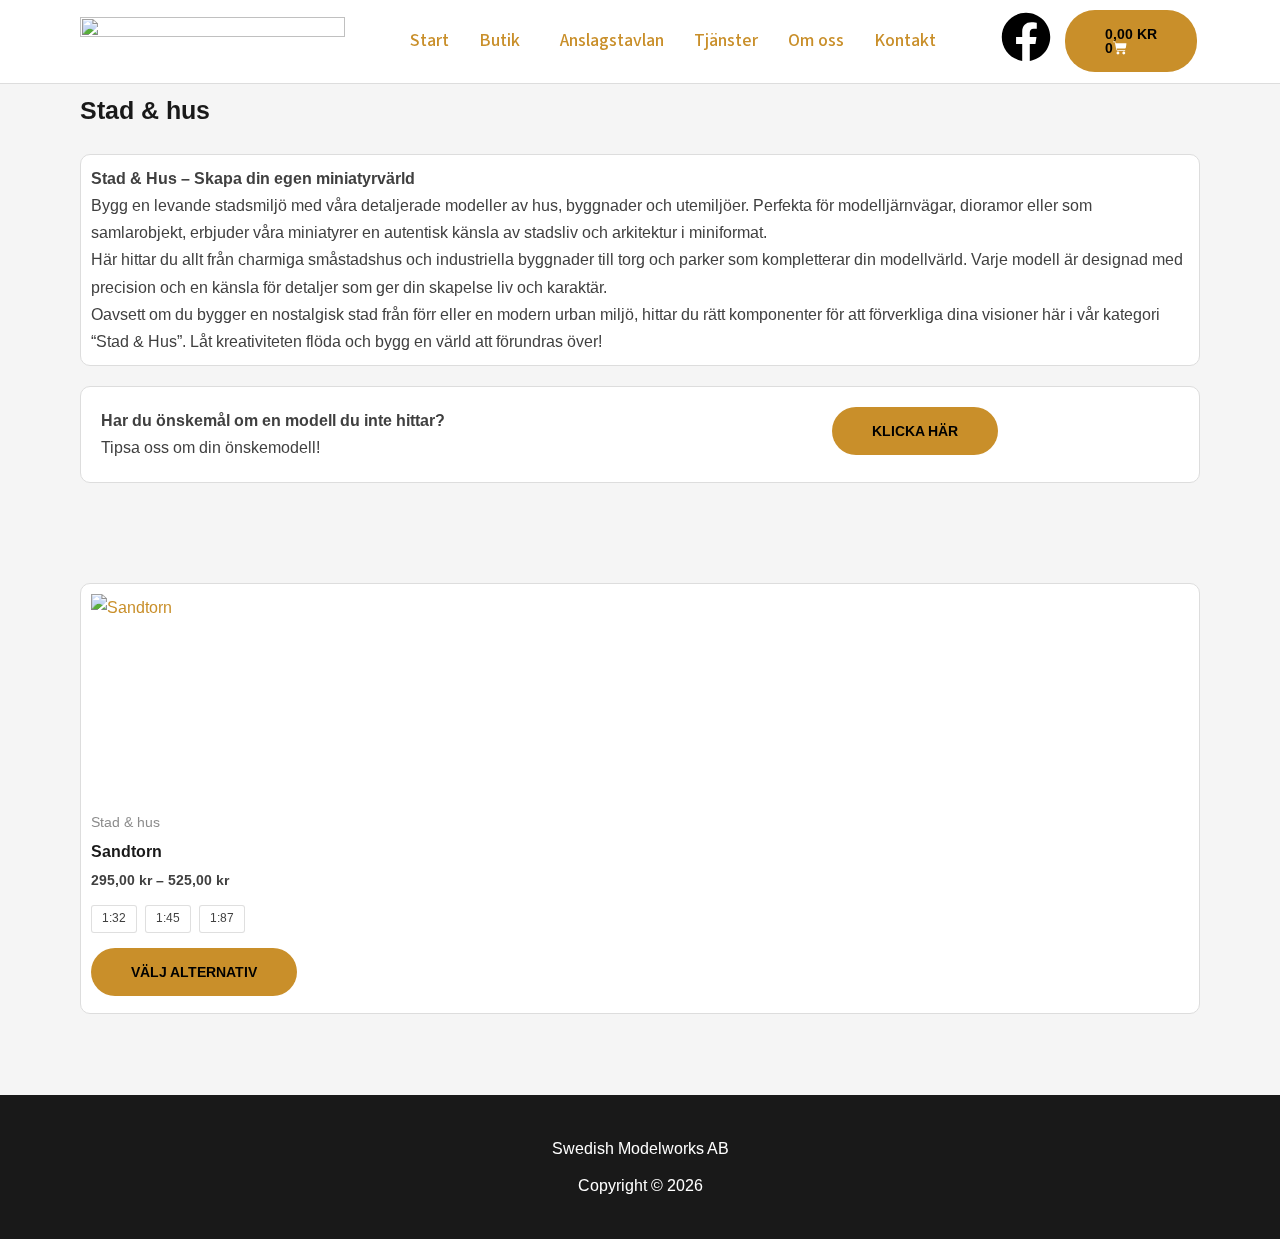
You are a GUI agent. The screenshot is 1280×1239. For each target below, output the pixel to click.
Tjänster (726, 40)
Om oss (816, 40)
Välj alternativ (194, 972)
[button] (504, 41)
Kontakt (905, 40)
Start (429, 40)
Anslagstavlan (612, 40)
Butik (499, 40)
